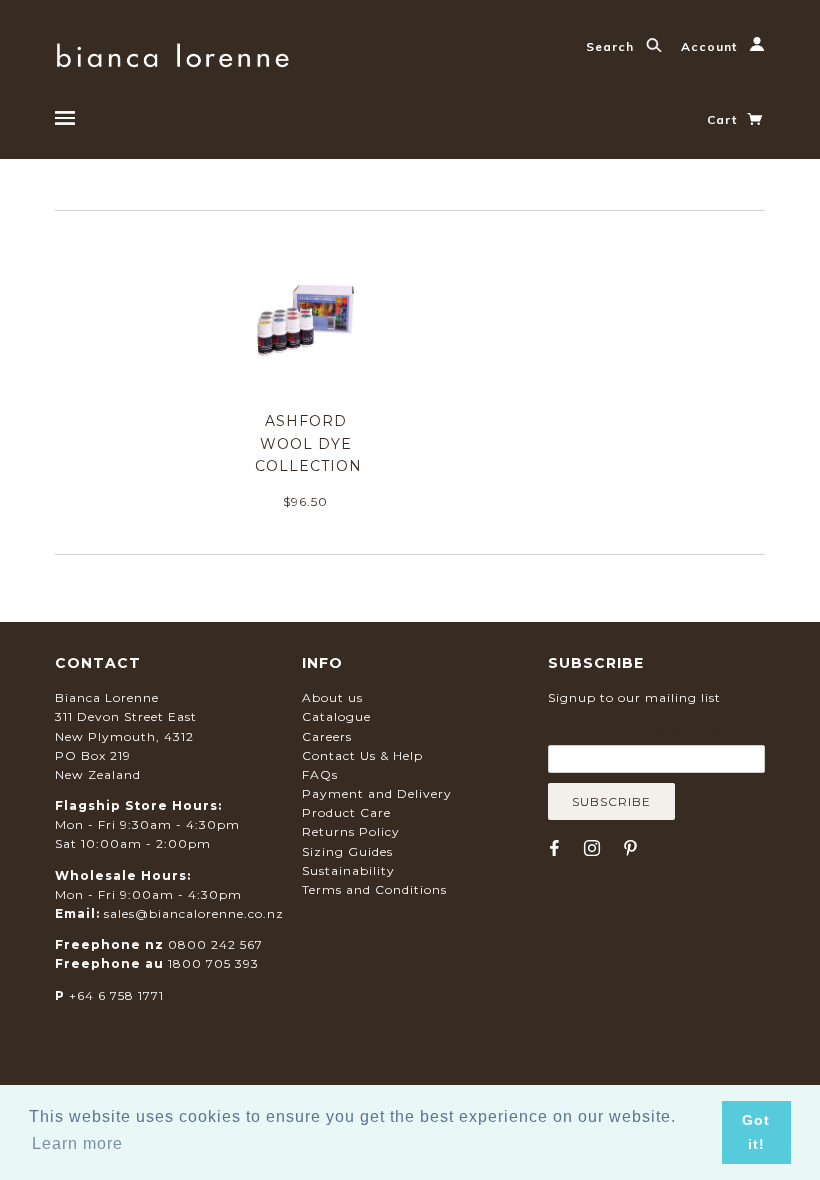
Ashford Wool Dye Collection (308, 443)
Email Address (645, 730)
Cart (724, 119)
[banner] (172, 52)
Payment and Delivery (377, 793)
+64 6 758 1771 (116, 995)
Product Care (346, 812)
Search (612, 46)
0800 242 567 (215, 944)
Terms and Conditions (374, 889)
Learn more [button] (77, 1143)
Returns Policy (351, 831)
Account (711, 46)
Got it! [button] (756, 1132)
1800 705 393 (213, 963)
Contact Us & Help (362, 755)
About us (332, 697)
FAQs (320, 774)
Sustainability (348, 870)
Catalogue (336, 716)
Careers (327, 736)
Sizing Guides (347, 851)
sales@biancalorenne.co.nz (194, 913)
